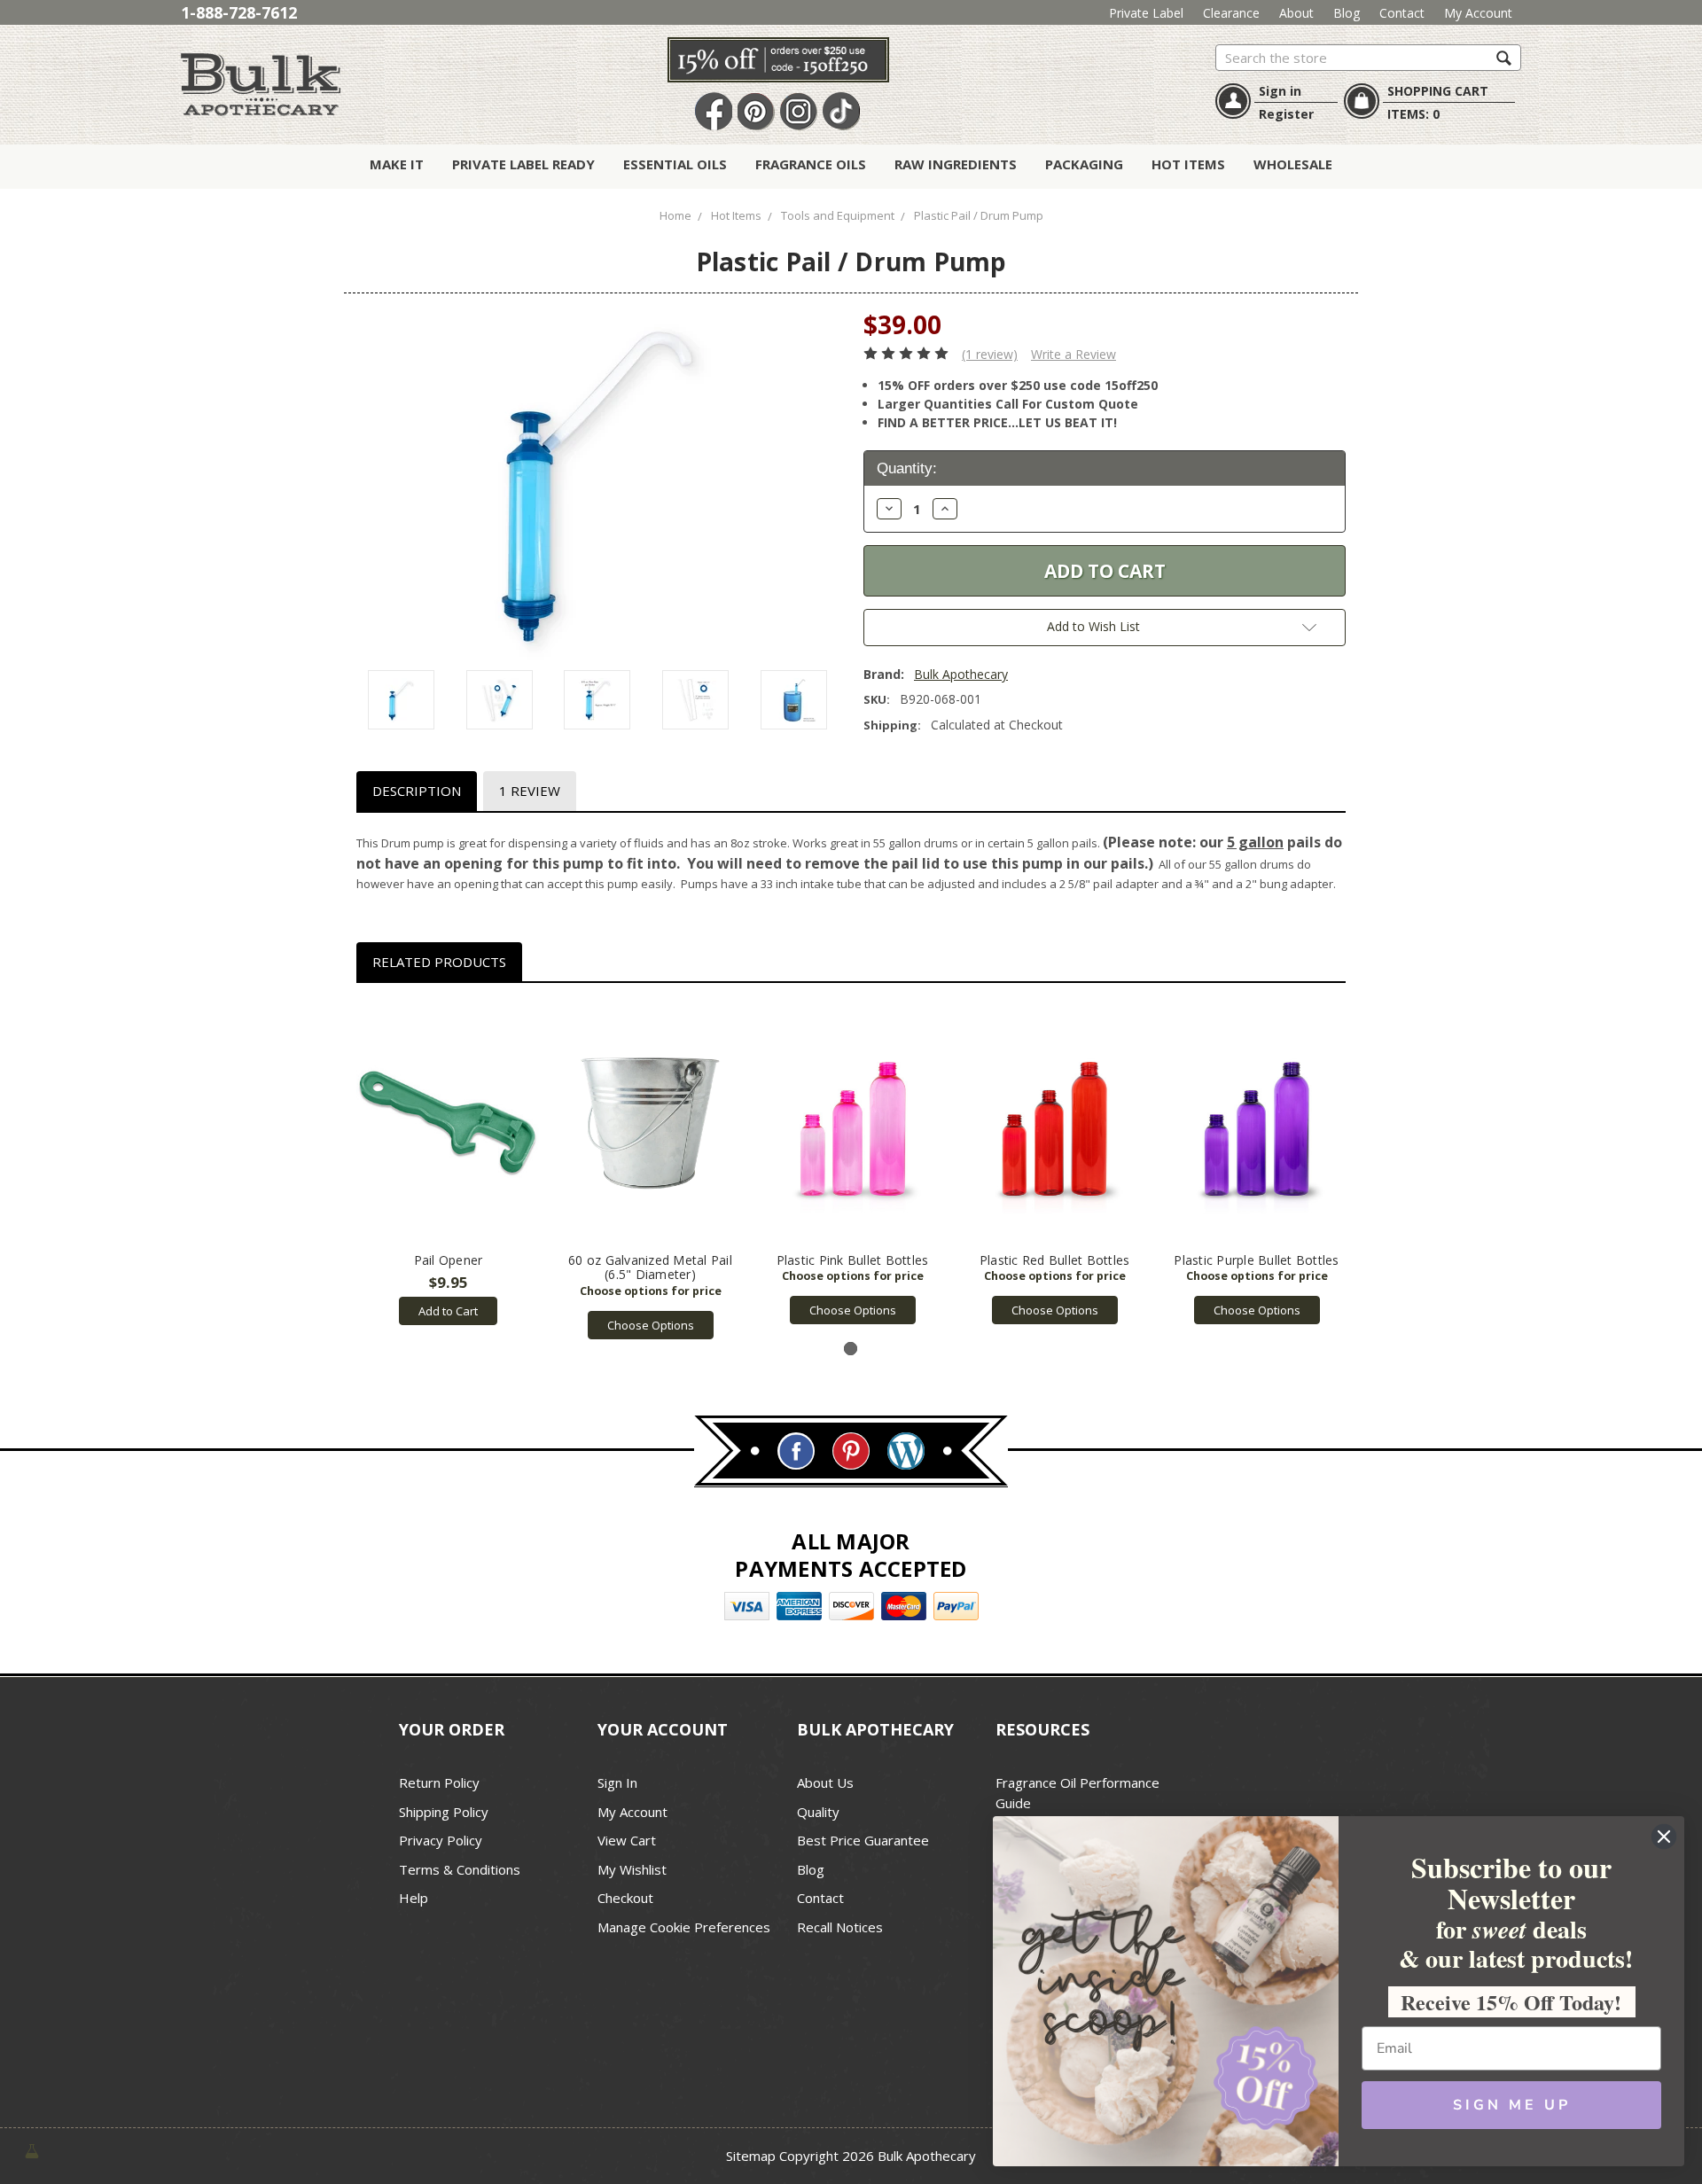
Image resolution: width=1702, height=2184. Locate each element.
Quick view (448, 1122)
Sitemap (751, 2156)
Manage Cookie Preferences (684, 1927)
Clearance (1231, 13)
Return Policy (439, 1782)
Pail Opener (449, 1260)
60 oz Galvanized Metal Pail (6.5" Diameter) (650, 1267)
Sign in (1280, 91)
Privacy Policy (441, 1840)
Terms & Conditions (460, 1869)
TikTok (841, 112)
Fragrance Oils (811, 164)
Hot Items (1188, 164)
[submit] (1504, 57)
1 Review (530, 791)
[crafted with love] (32, 2150)
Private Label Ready (523, 164)
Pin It (756, 112)
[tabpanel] (449, 1163)
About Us (825, 1782)
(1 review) (990, 354)
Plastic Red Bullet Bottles (1055, 1260)
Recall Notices (840, 1927)
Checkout (625, 1898)
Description (417, 791)
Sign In (617, 1782)
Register (1286, 114)
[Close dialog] (1664, 1837)
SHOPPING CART (1438, 91)
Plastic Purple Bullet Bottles (1256, 1260)
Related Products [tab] (439, 962)
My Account (1478, 13)
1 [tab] (851, 1349)
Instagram (799, 112)
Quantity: (907, 468)
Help (414, 1898)
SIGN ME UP (1512, 2105)
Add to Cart (448, 1311)
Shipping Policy (444, 1812)
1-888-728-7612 (239, 12)
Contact (1402, 13)
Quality (818, 1812)
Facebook (714, 112)
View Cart (627, 1840)
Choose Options (651, 1325)
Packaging (1084, 164)
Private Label (1146, 13)
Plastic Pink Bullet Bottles (853, 1260)
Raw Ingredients (956, 164)
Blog (1347, 13)
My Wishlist (632, 1869)
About (1296, 13)
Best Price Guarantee (863, 1840)
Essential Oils (675, 164)
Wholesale (1293, 164)
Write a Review (1074, 354)
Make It (397, 164)
